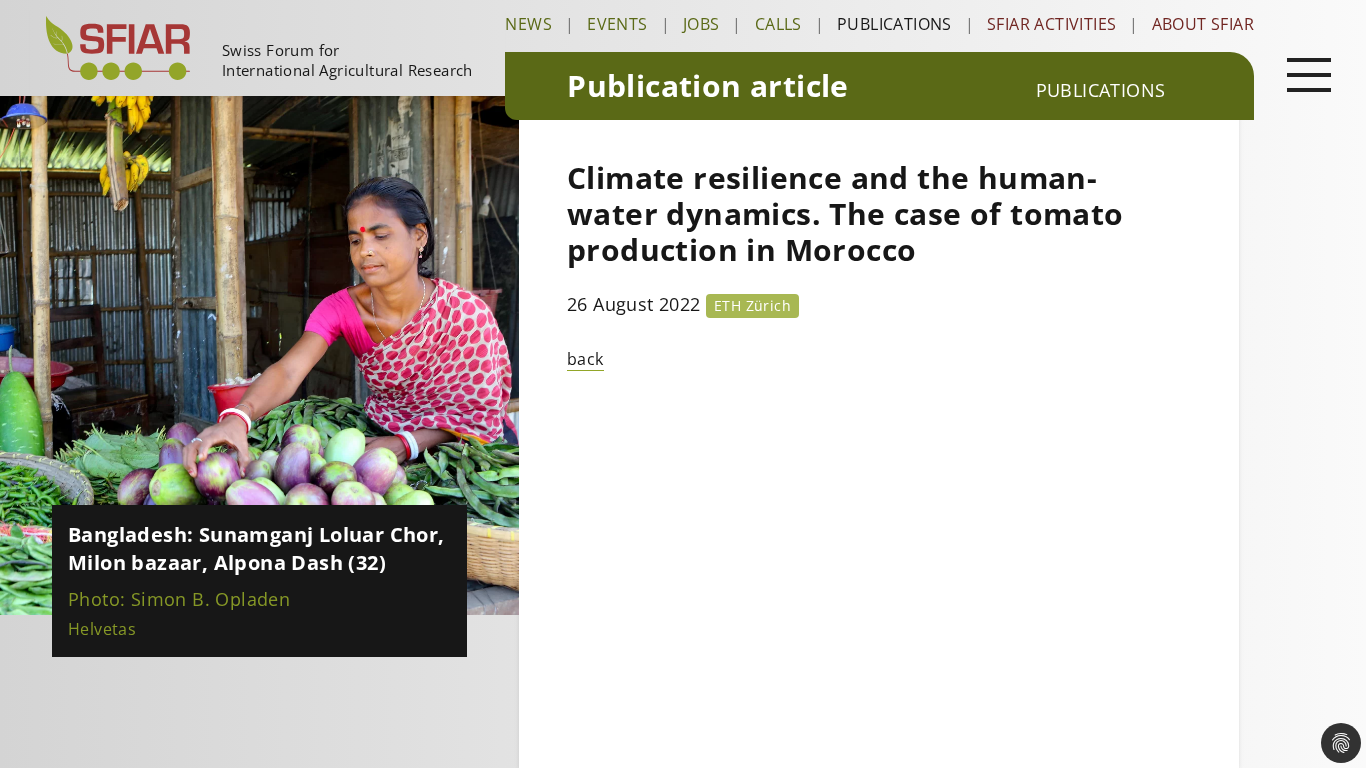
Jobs (701, 24)
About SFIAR (1203, 24)
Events (617, 24)
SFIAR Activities (1051, 24)
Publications (894, 24)
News (528, 24)
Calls (778, 24)
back (585, 359)
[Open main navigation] (1309, 74)
